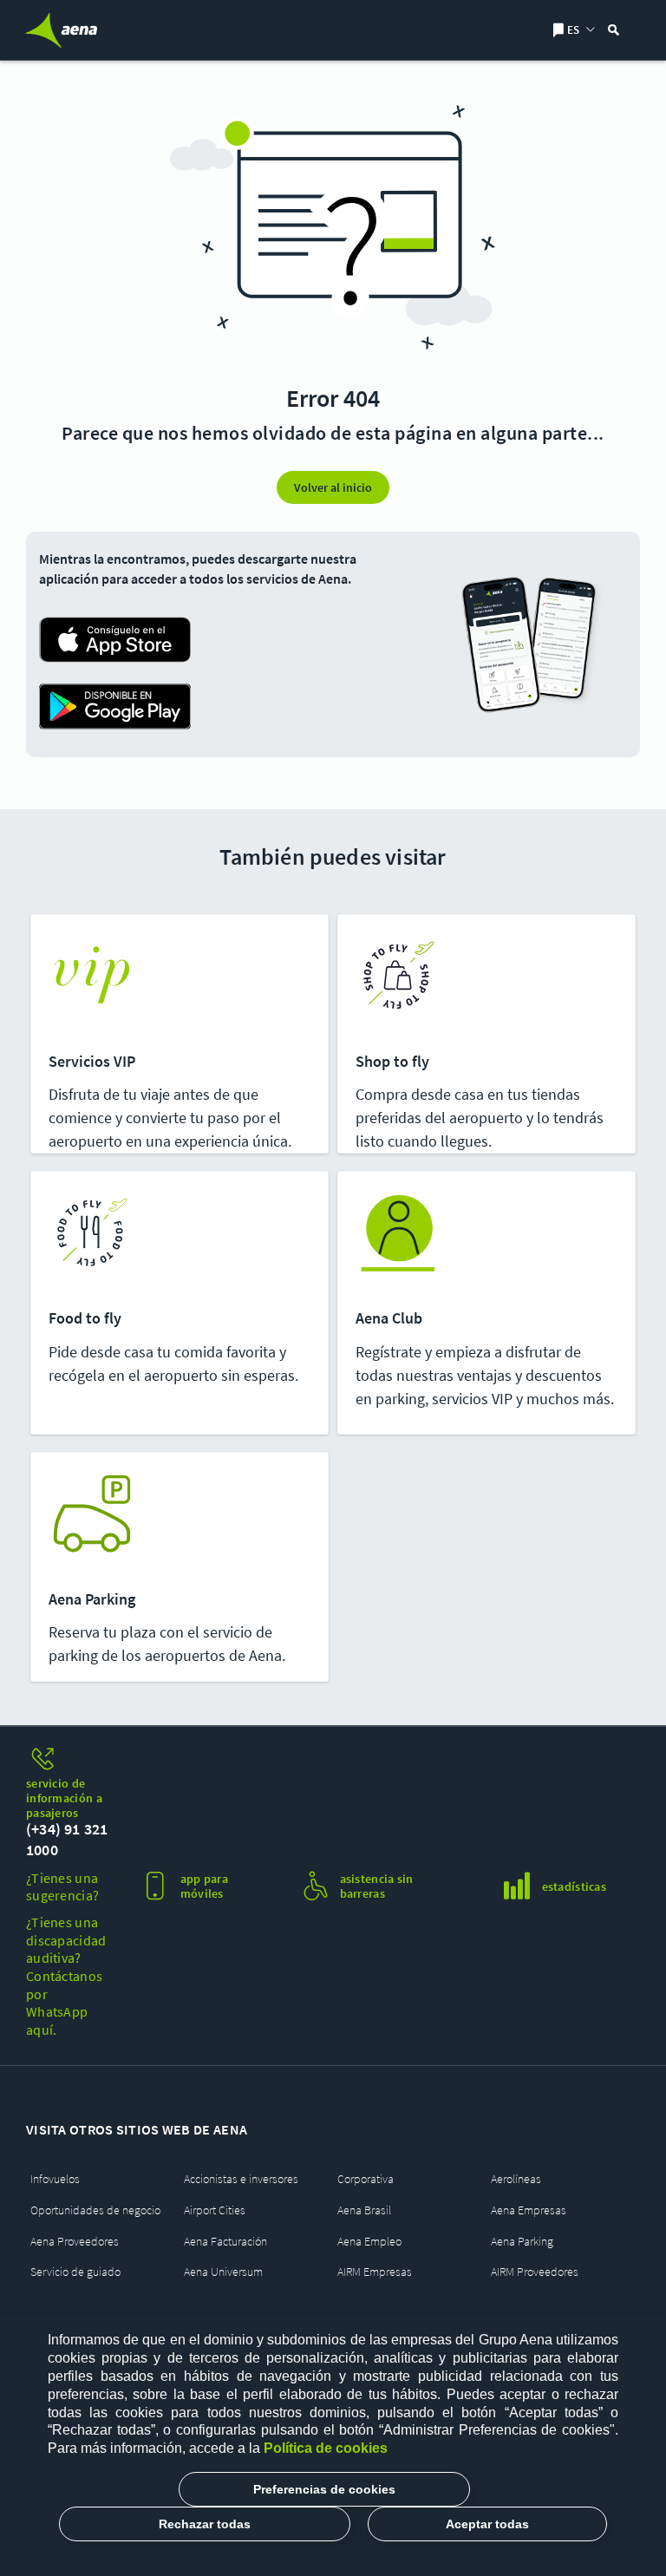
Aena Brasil (364, 2210)
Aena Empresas (529, 2210)
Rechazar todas (205, 2524)
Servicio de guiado (75, 2272)
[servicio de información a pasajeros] (69, 1760)
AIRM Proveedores (535, 2272)
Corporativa (366, 2179)
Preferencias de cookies (324, 2489)
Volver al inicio (333, 487)
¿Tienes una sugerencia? (62, 1887)
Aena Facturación (225, 2242)
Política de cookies (326, 2448)
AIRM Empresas (375, 2272)
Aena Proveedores (75, 2242)
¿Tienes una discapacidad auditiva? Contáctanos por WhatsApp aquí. (66, 1976)
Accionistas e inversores (241, 2179)
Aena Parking (522, 2242)
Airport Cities (215, 2210)
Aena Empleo (369, 2242)
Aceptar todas (487, 2524)
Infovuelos (55, 2179)
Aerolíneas (516, 2179)
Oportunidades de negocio (95, 2210)
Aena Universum (223, 2272)
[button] (333, 673)
